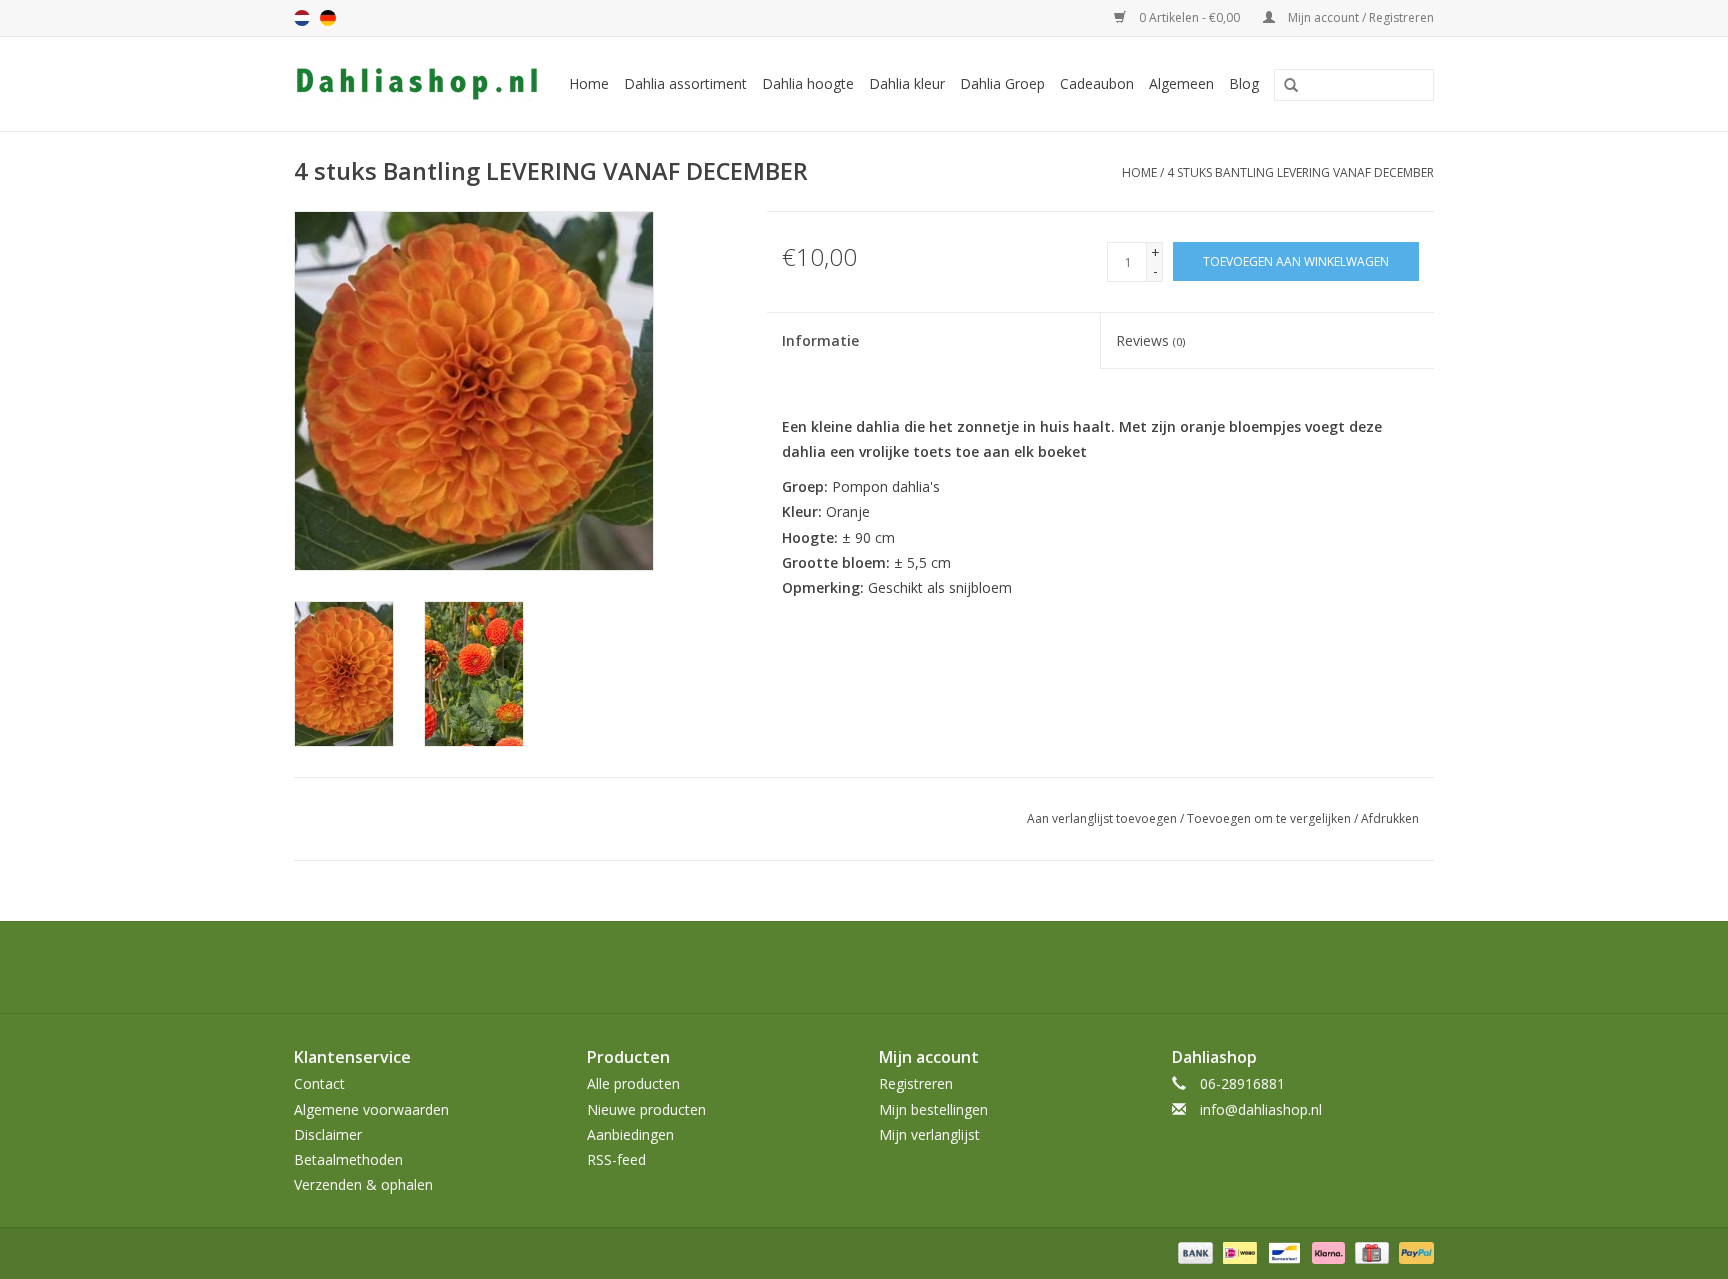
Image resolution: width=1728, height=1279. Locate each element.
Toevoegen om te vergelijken (1270, 818)
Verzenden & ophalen (363, 1184)
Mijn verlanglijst (929, 1134)
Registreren (916, 1083)
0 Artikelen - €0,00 (1189, 17)
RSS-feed (616, 1159)
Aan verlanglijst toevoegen (1102, 818)
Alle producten (633, 1083)
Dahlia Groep (1002, 83)
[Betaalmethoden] (1193, 1252)
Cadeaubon (1097, 83)
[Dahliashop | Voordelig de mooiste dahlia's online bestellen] (419, 84)
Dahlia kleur (907, 83)
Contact (319, 1083)
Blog (1244, 83)
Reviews (1150, 340)
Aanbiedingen (630, 1134)
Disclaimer (328, 1134)
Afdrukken (1390, 818)
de (328, 18)
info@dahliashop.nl (1261, 1109)
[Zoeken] (1284, 86)
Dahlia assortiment (685, 83)
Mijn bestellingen (933, 1109)
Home (589, 83)
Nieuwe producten (646, 1109)
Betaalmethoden (348, 1159)
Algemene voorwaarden (371, 1109)
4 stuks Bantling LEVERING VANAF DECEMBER (1300, 172)
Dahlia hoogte (808, 83)
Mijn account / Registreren (1359, 17)
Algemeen (1181, 83)
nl (302, 18)
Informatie (820, 340)
